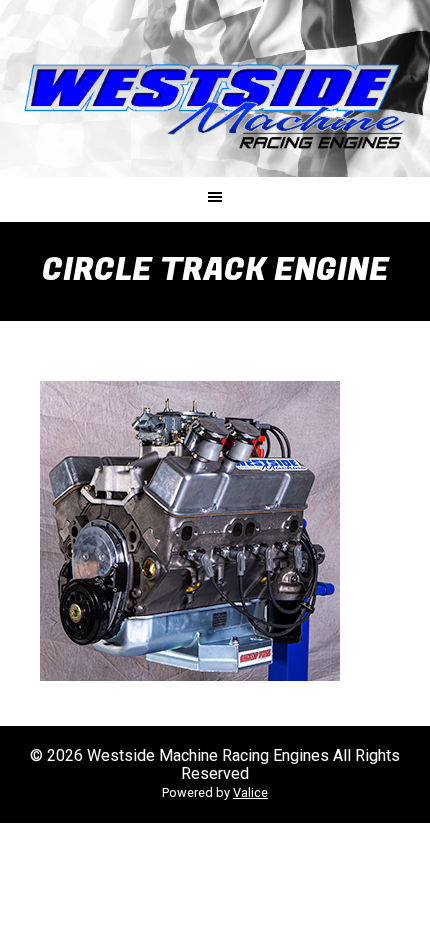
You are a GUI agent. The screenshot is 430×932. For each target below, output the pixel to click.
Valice (250, 792)
